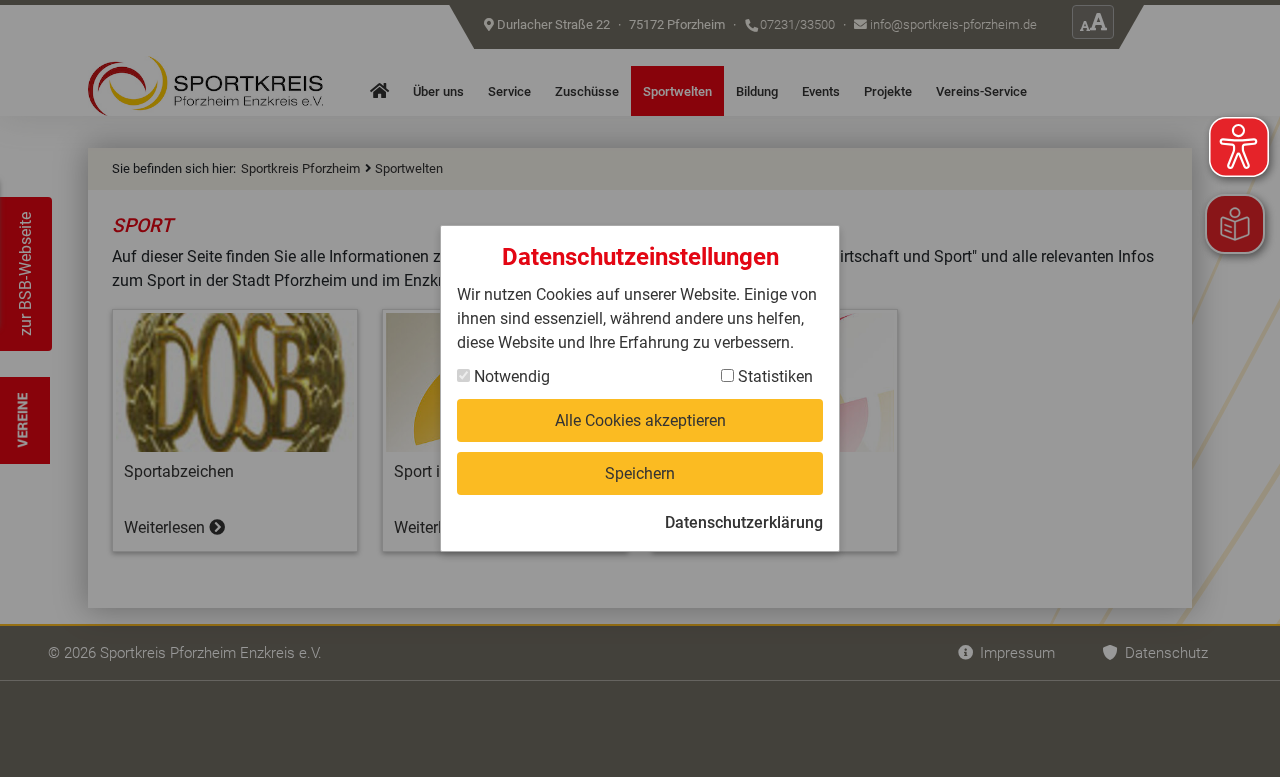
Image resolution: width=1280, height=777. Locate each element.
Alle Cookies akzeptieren (640, 420)
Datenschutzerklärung (744, 522)
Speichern (640, 473)
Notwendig (510, 376)
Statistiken (773, 376)
